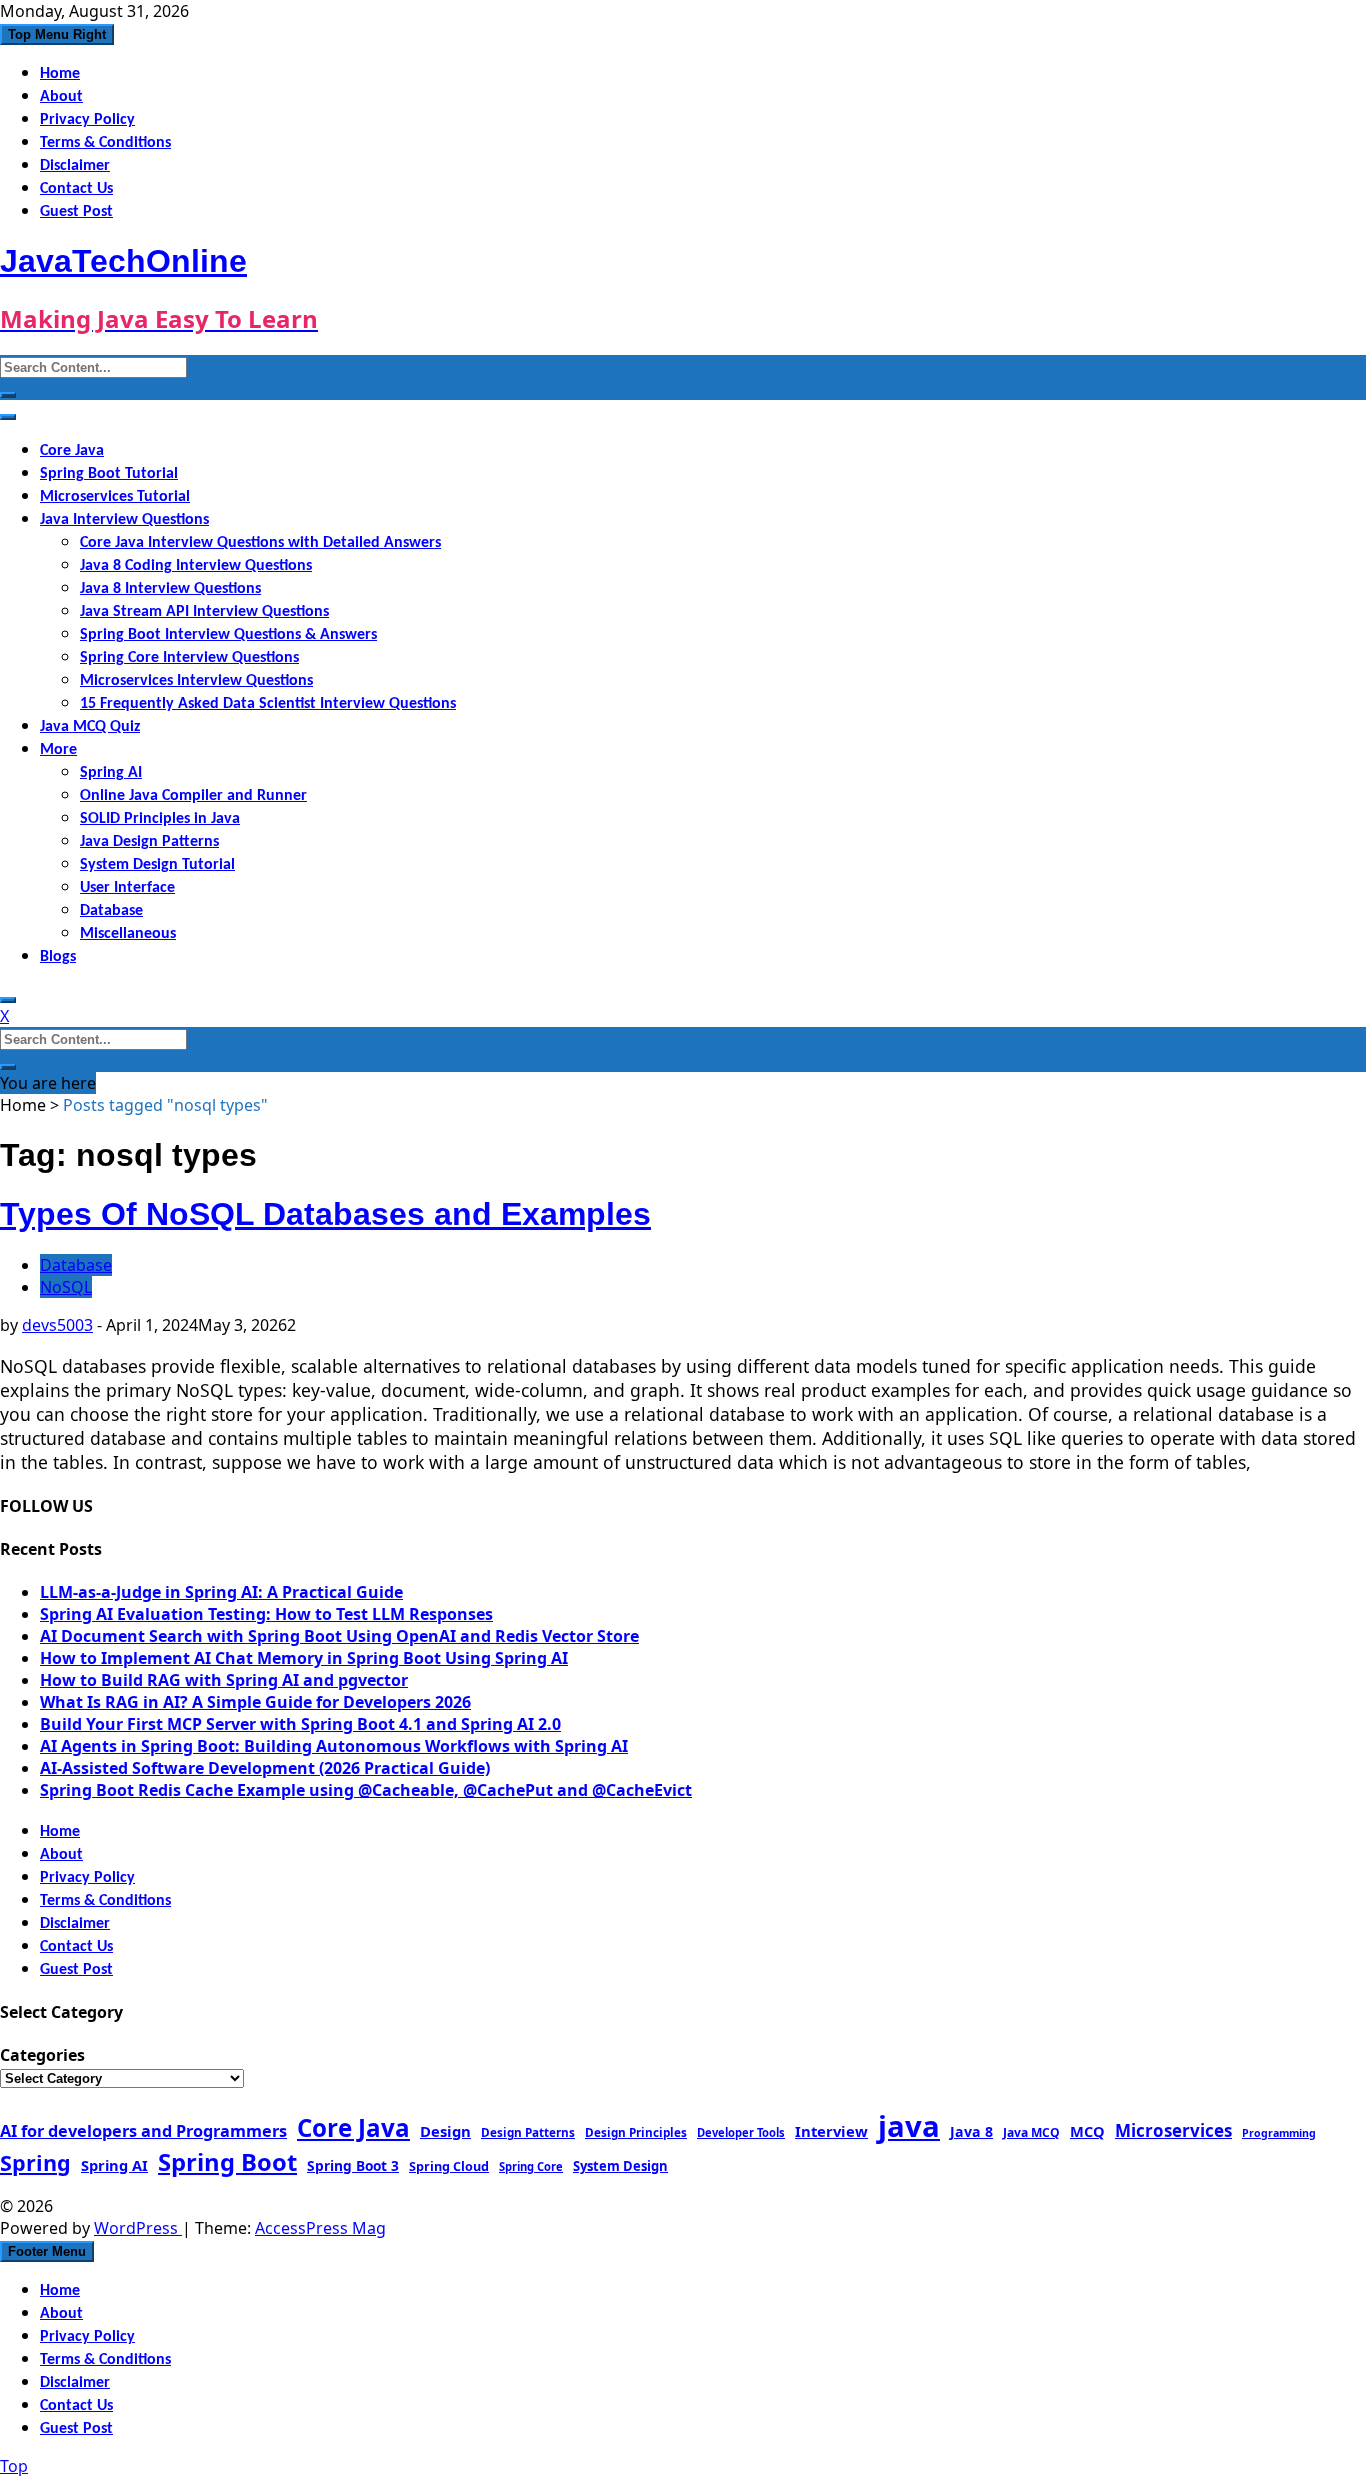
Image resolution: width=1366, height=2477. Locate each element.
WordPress (138, 2228)
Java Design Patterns (149, 842)
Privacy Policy (87, 120)
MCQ (1087, 2131)
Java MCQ (1031, 2132)
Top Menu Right (57, 34)
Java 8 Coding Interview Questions (196, 566)
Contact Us (76, 189)
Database (111, 911)
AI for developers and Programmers (143, 2131)
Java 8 (971, 2131)
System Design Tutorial (157, 865)
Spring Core (531, 2166)
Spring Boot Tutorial (109, 474)
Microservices (1173, 2130)
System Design (620, 2166)
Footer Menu (47, 2251)
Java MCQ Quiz (90, 727)
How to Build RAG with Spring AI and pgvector (224, 1680)
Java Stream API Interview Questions (204, 612)
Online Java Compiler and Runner (193, 796)
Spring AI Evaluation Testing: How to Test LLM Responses (266, 1614)
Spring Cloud (449, 2166)
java (909, 2126)
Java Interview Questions (124, 520)
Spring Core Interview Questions (189, 658)
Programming (1279, 2133)
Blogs (58, 957)
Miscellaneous (128, 934)
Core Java (72, 451)
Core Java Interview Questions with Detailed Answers (260, 543)
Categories (42, 2055)
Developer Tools (741, 2132)
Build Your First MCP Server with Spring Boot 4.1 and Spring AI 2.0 (300, 1724)
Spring (35, 2162)
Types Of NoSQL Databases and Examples (325, 1214)
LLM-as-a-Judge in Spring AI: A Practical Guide (221, 1592)
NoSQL (66, 1287)
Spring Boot (227, 2162)
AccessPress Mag (320, 2228)
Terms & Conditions (105, 143)
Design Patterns (528, 2132)
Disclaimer (75, 166)
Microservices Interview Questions (196, 681)
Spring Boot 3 (353, 2165)
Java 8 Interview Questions (170, 589)
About (61, 97)
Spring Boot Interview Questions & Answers (228, 635)
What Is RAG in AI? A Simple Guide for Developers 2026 (255, 1702)
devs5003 (57, 1325)
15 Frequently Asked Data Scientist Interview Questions (268, 704)
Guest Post (76, 212)
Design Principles (636, 2132)
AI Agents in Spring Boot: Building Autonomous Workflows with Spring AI (334, 1746)
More (58, 750)
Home (60, 74)
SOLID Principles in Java (160, 819)
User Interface (127, 888)
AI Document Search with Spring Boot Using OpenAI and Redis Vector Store (339, 1636)
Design (445, 2131)
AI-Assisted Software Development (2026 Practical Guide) (265, 1768)
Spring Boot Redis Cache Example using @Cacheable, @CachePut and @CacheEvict (366, 1790)
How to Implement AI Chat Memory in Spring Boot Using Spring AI (304, 1658)
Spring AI (111, 773)
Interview (831, 2131)
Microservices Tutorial (115, 497)
